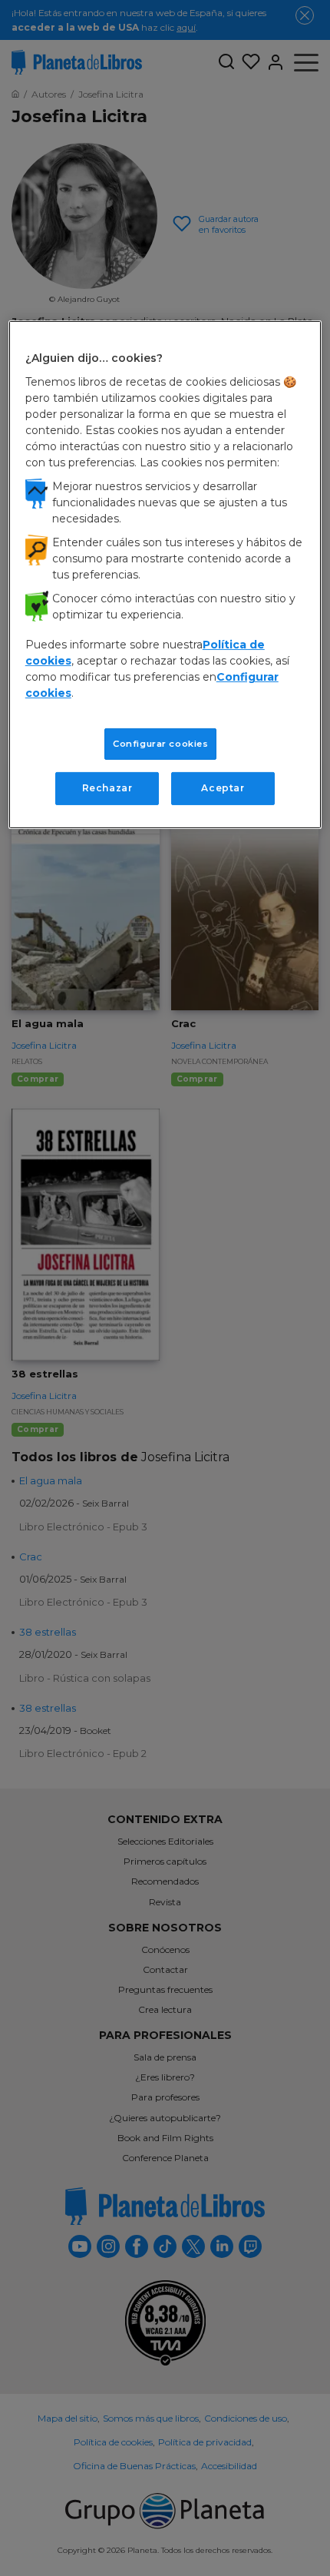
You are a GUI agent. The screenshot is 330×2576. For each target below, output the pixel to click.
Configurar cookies (160, 743)
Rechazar (107, 788)
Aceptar (223, 788)
